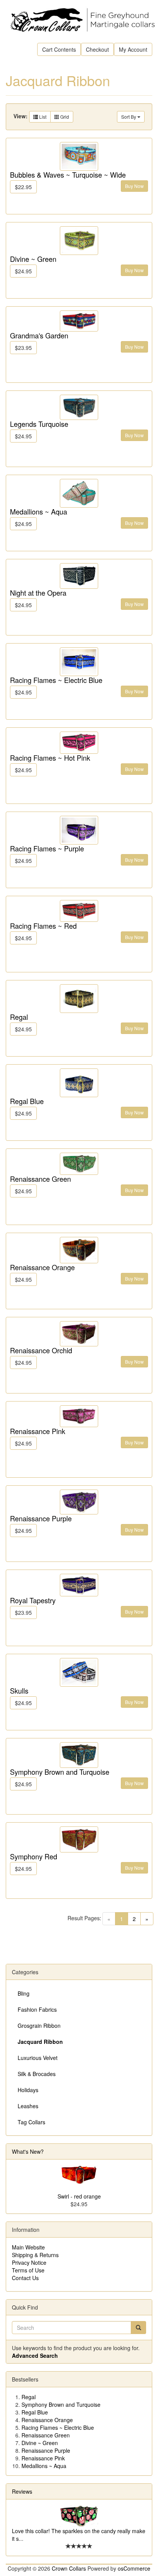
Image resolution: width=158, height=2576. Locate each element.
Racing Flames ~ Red (43, 926)
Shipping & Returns (35, 2255)
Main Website (28, 2247)
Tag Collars (31, 2122)
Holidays (28, 2090)
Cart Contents (59, 49)
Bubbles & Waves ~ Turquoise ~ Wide (68, 175)
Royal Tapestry (33, 1600)
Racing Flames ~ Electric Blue (56, 680)
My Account (133, 49)
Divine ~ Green (33, 259)
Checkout (97, 49)
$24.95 (23, 271)
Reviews (22, 2491)
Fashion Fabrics (37, 2009)
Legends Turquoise (39, 424)
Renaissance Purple (41, 1518)
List (42, 117)
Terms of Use (28, 2270)
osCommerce (134, 2568)
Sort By (129, 117)
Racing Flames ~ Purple (47, 848)
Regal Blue (27, 1101)
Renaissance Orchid (41, 1350)
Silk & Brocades (37, 2074)
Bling (24, 1993)
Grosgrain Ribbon (39, 2026)
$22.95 (23, 187)
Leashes (28, 2106)
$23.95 (23, 348)
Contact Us (25, 2278)
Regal (19, 1017)
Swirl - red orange (79, 2196)
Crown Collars (69, 2568)
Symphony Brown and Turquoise (60, 1772)
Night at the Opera (38, 593)
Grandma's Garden (39, 335)
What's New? (28, 2151)
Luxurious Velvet (38, 2058)
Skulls (19, 1691)
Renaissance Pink (38, 1431)
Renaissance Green (40, 1179)
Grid (64, 117)
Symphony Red (34, 1856)
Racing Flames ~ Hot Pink (50, 758)
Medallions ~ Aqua (39, 511)
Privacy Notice (29, 2262)
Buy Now (134, 186)
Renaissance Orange (42, 1267)
